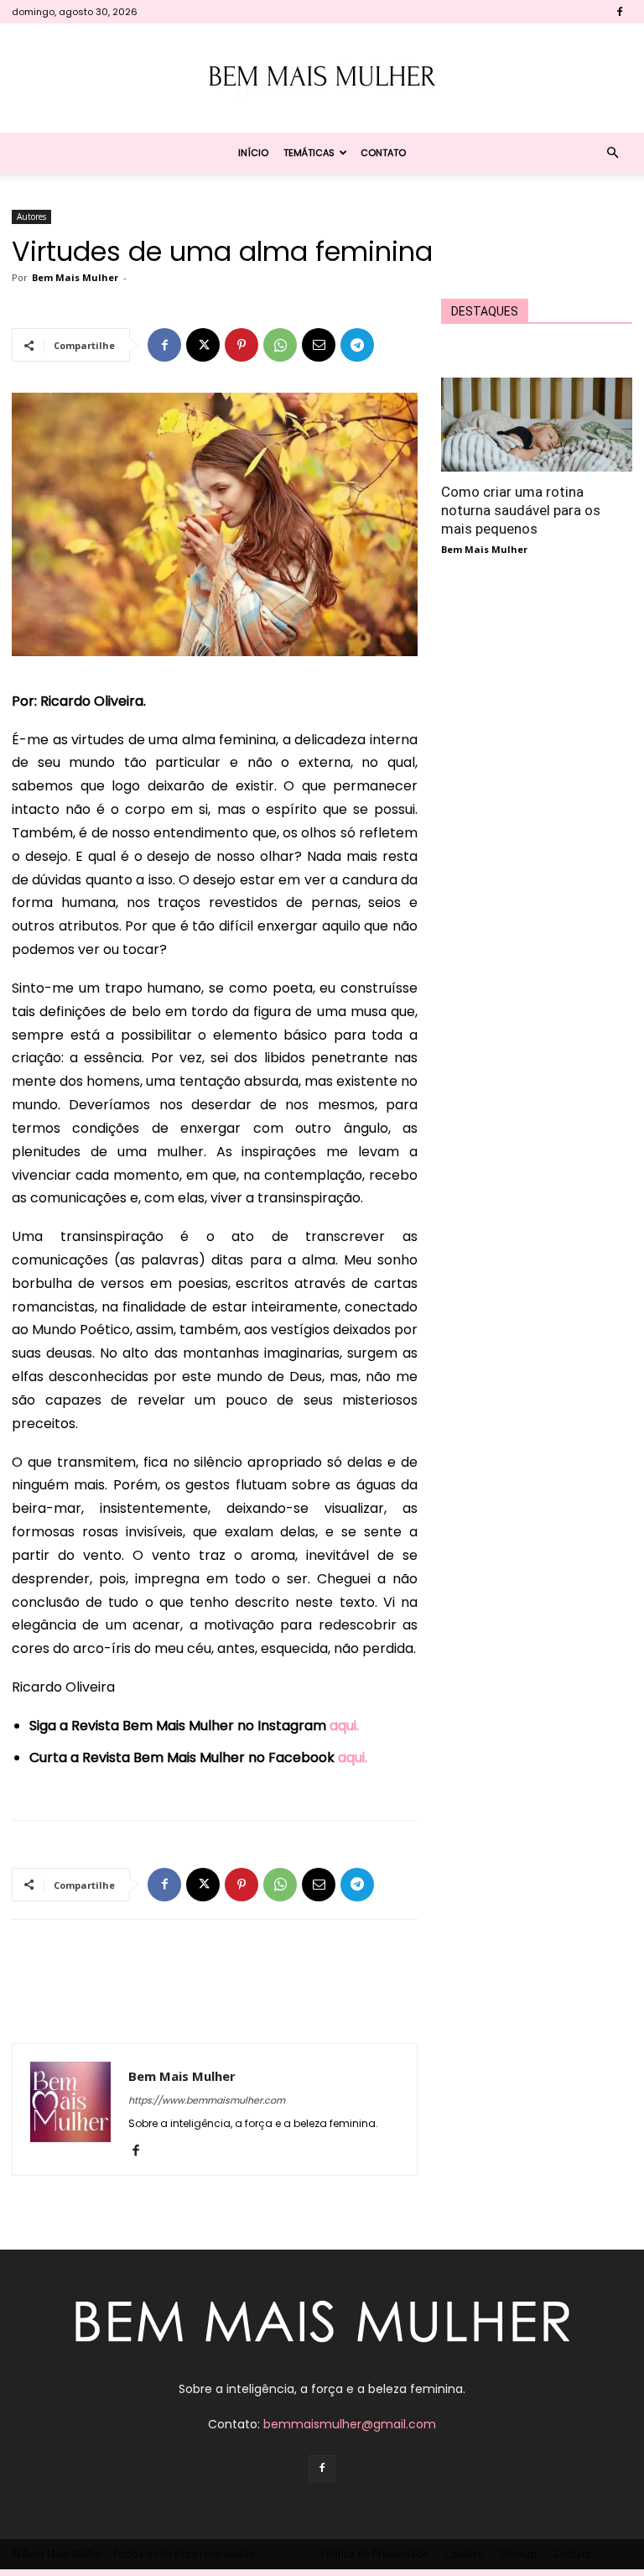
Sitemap (518, 2554)
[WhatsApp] (280, 345)
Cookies (464, 2554)
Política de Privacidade (374, 2554)
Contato (383, 153)
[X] (203, 345)
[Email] (319, 345)
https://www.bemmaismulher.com (207, 2100)
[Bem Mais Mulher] (322, 79)
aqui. (344, 1726)
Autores (31, 216)
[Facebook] (620, 12)
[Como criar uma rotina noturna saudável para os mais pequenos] (537, 425)
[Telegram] (357, 345)
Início (253, 153)
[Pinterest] (241, 345)
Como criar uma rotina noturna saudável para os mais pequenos (521, 510)
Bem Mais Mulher (75, 277)
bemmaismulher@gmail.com (350, 2424)
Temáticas (309, 153)
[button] (612, 153)
